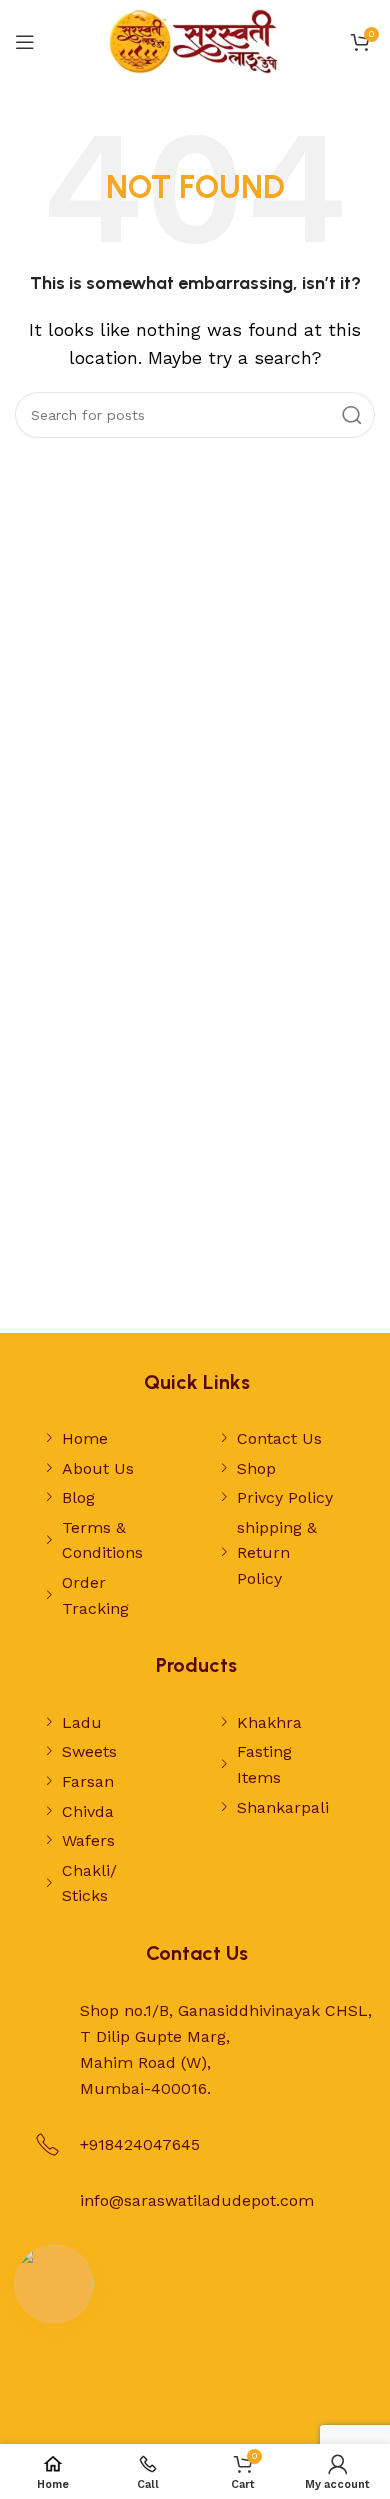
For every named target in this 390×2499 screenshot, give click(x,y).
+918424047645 (140, 2144)
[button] (54, 2284)
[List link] (104, 1439)
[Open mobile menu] (25, 42)
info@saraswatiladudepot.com (197, 2200)
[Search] (352, 415)
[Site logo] (195, 40)
